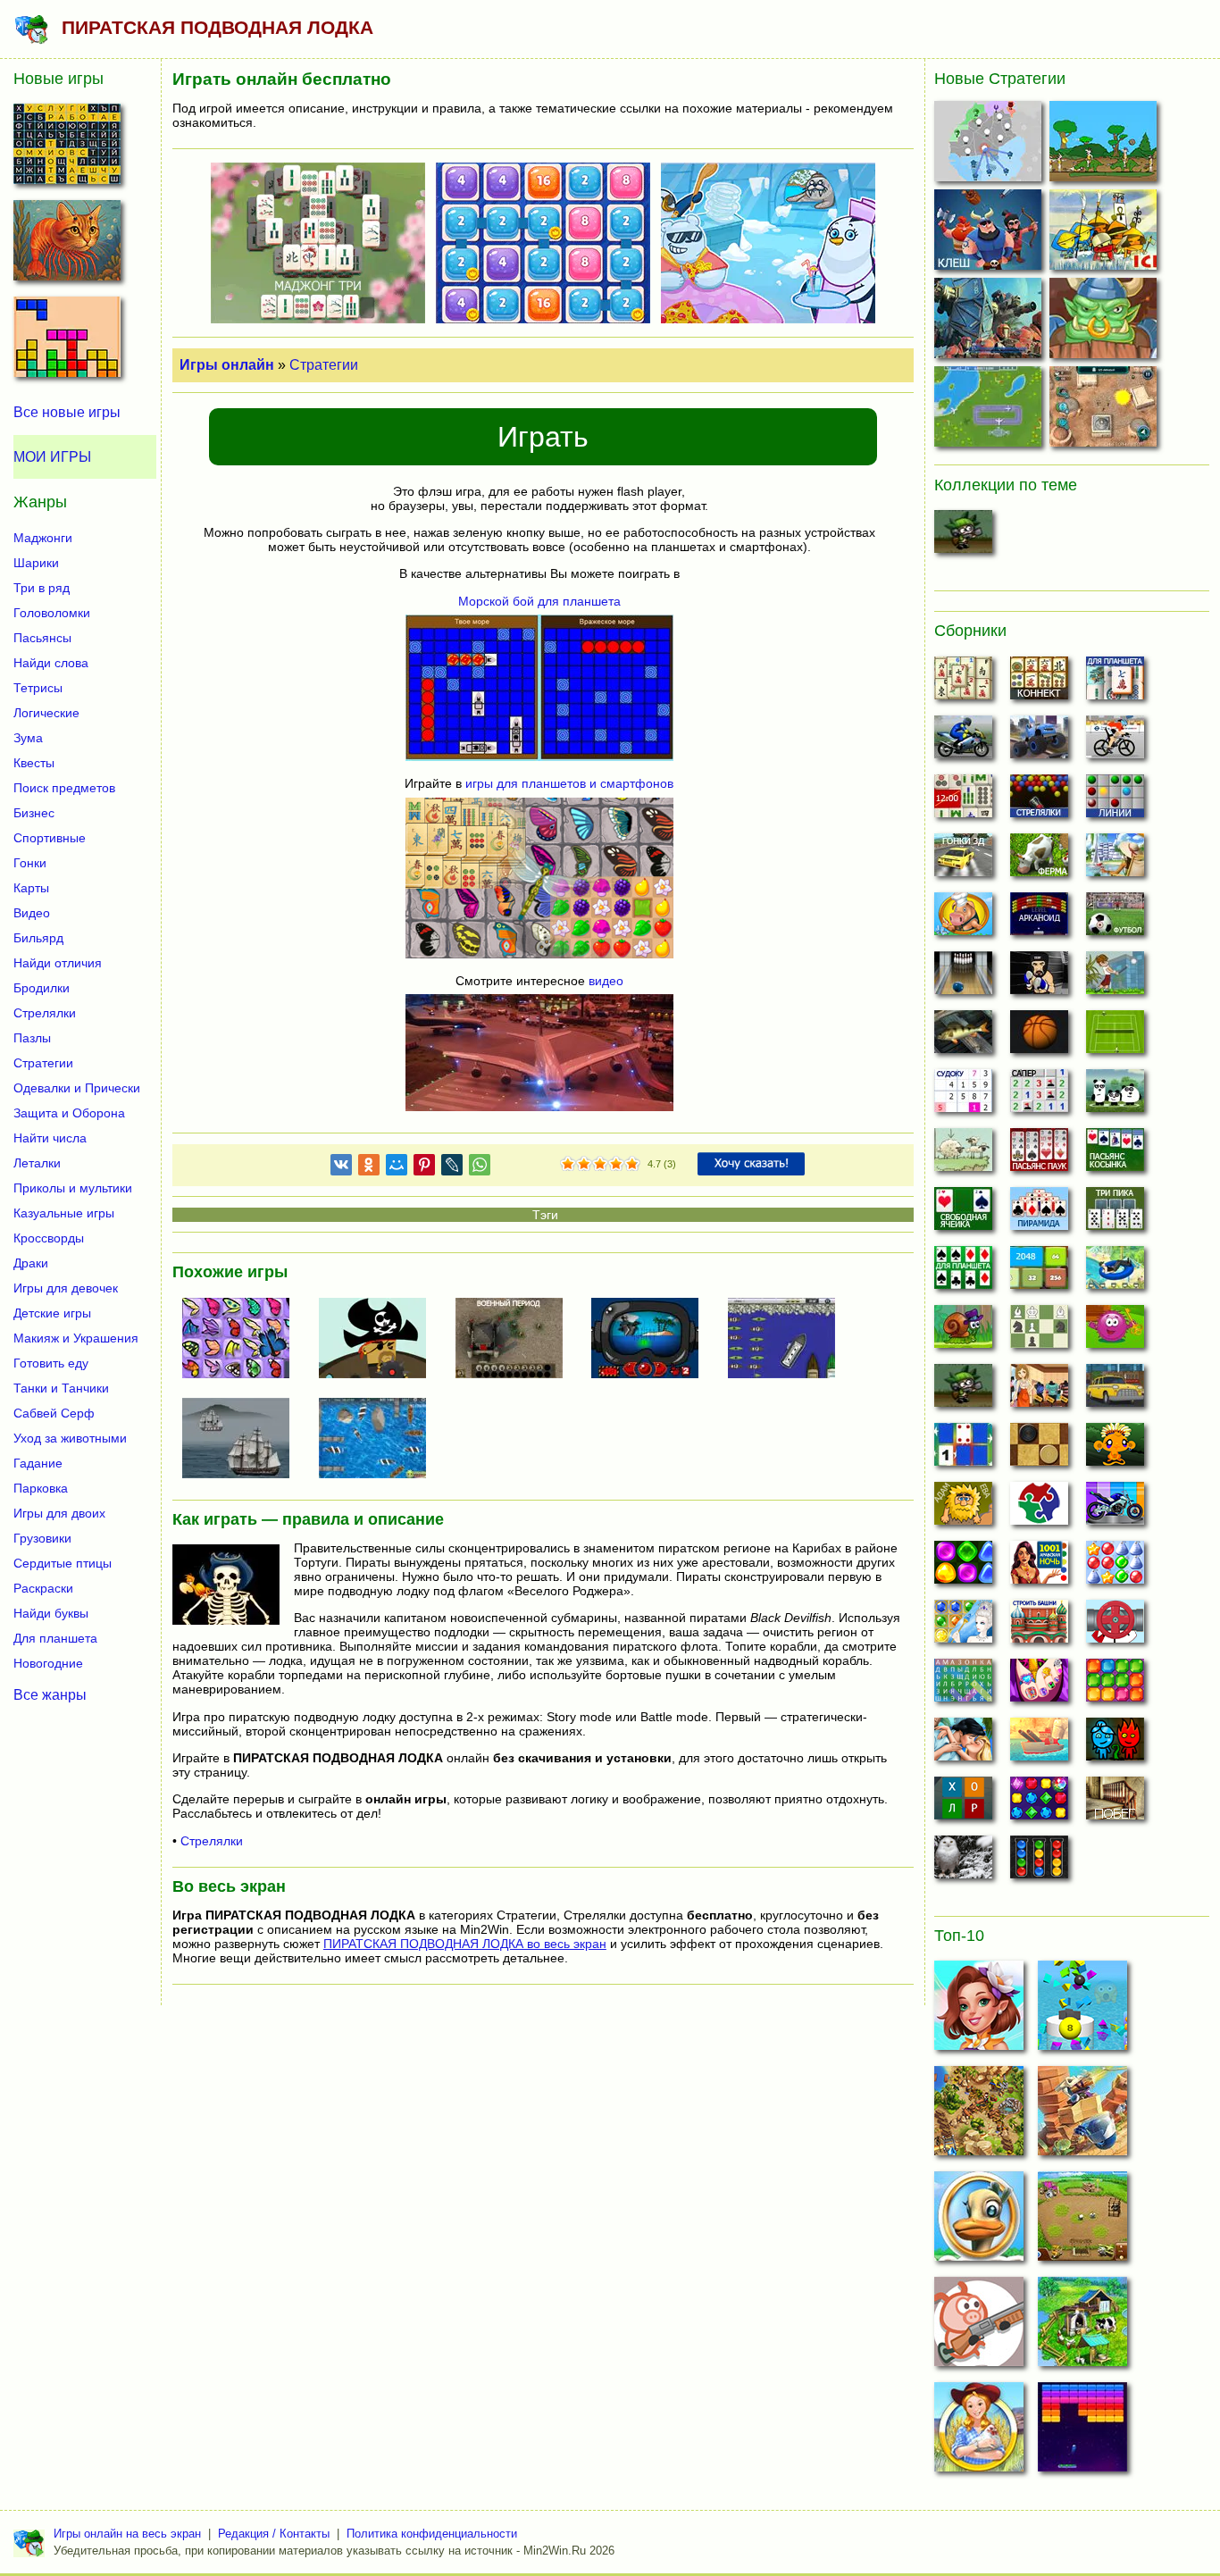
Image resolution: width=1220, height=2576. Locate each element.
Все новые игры (67, 412)
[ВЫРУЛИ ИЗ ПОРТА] (789, 1340)
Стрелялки (212, 1841)
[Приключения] (963, 1862)
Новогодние (48, 1663)
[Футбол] (1115, 919)
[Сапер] (1039, 1096)
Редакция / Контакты (274, 2534)
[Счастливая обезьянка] (1115, 1450)
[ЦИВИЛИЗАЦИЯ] (1105, 234)
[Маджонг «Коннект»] (1039, 683)
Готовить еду (51, 1363)
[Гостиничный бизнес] (1115, 860)
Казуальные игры (64, 1213)
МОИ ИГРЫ (52, 457)
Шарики (36, 563)
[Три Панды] (1115, 1096)
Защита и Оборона (69, 1113)
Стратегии (324, 365)
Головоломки (52, 613)
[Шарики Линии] (1115, 801)
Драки (31, 1263)
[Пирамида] (1039, 1214)
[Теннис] (1115, 1037)
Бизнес (34, 813)
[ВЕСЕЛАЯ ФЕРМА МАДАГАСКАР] (979, 2221)
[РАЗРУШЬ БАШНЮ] (1082, 2011)
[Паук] (1039, 1155)
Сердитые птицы (63, 1563)
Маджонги (43, 538)
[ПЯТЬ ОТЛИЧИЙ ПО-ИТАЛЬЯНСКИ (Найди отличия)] (67, 246)
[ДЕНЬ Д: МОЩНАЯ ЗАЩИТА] (1082, 2116)
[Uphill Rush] (1115, 1273)
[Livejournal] (452, 1168)
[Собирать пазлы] (1039, 1509)
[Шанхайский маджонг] (963, 683)
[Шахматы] (1039, 1332)
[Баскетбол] (1039, 1037)
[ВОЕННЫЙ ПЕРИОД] (516, 1340)
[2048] (1039, 1273)
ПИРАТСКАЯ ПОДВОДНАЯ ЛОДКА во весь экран (465, 1944)
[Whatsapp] (480, 1168)
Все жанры (50, 1694)
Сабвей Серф (54, 1413)
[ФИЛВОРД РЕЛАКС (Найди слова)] (67, 149)
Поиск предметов (64, 788)
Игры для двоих (59, 1513)
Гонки (30, 863)
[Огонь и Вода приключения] (1115, 1744)
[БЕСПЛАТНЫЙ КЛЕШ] (1105, 322)
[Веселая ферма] (1039, 860)
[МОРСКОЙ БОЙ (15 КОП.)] (652, 1340)
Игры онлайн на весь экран (127, 2534)
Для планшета (55, 1638)
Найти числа (50, 1138)
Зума (28, 738)
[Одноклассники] (369, 1168)
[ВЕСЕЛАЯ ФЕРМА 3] (979, 2432)
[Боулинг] (963, 978)
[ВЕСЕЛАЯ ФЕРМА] (1082, 2327)
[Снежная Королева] (963, 1627)
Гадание (38, 1463)
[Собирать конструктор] (1115, 1509)
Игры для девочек (66, 1288)
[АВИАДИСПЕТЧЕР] (990, 410)
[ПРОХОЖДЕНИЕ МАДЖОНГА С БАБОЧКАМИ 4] (243, 1340)
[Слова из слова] (963, 1803)
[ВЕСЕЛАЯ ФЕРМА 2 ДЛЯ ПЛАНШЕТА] (1082, 2221)
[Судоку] (963, 1096)
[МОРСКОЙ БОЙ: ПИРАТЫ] (380, 1340)
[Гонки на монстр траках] (1039, 742)
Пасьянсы (42, 638)
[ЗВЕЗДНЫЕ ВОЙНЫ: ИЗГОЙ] (1105, 410)
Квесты (34, 763)
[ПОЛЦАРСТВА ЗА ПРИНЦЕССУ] (979, 2116)
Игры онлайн (227, 365)
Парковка (41, 1488)
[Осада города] (963, 537)
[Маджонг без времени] (963, 801)
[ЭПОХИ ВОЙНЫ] (1105, 145)
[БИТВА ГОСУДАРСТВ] (990, 145)
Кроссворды (49, 1238)
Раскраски (43, 1588)
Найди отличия (58, 963)
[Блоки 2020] (1115, 1685)
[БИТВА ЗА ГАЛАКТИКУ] (990, 322)
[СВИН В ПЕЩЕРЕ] (979, 2327)
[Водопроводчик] (1115, 1627)
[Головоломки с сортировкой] (1039, 1862)
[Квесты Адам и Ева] (963, 1509)
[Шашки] (1039, 1450)
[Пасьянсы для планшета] (963, 1273)
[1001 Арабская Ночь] (1039, 1568)
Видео (32, 913)
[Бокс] (1039, 978)
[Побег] (1115, 1803)
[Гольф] (1115, 978)
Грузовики (42, 1538)
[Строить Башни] (1039, 1627)
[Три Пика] (1115, 1214)
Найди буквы (51, 1613)
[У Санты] (1115, 1568)
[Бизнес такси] (1115, 1391)
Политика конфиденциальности (432, 2534)
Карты (31, 888)
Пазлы (32, 1038)
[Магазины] (1039, 1391)
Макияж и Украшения (76, 1338)
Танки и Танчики (61, 1388)
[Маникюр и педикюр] (1039, 1685)
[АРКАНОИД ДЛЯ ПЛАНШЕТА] (1082, 2432)
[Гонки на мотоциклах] (963, 742)
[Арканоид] (1039, 919)
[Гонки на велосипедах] (1115, 742)
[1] (568, 1165)
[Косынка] (1115, 1155)
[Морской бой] (1039, 1744)
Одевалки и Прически (77, 1088)
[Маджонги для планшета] (1115, 683)
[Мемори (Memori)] (963, 1450)
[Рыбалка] (963, 1037)
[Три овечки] (963, 1155)
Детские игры (52, 1313)
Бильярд (38, 938)
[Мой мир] (397, 1168)
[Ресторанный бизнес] (963, 919)
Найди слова (51, 663)
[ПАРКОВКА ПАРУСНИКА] (380, 1440)
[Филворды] (963, 1685)
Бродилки (42, 988)
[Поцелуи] (963, 1744)
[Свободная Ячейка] (963, 1214)
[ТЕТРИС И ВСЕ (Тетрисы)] (67, 342)
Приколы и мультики (73, 1188)
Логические (46, 713)
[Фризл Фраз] (1115, 1332)
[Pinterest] (424, 1168)
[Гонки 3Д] (963, 860)
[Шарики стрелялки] (1039, 801)
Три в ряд (42, 588)
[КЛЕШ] (990, 234)
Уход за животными (70, 1438)
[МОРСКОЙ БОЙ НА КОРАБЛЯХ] (243, 1440)
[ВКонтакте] (341, 1168)
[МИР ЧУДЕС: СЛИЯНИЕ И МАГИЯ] (979, 2011)
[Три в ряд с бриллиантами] (1039, 1803)
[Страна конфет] (963, 1568)
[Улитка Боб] (963, 1332)
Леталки (37, 1163)
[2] (576, 1165)
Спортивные (50, 838)
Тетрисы (38, 688)
